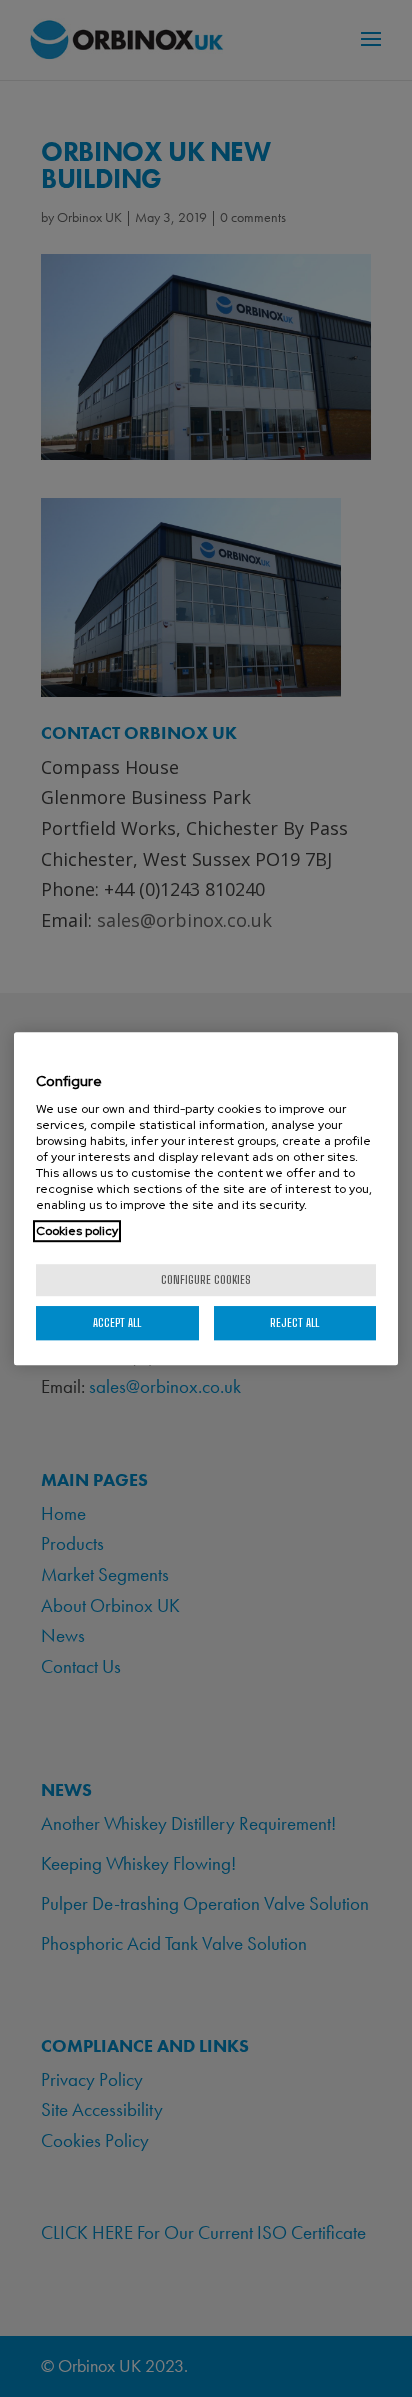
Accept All (117, 1322)
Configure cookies (206, 1279)
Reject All (294, 1322)
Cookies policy (77, 1231)
